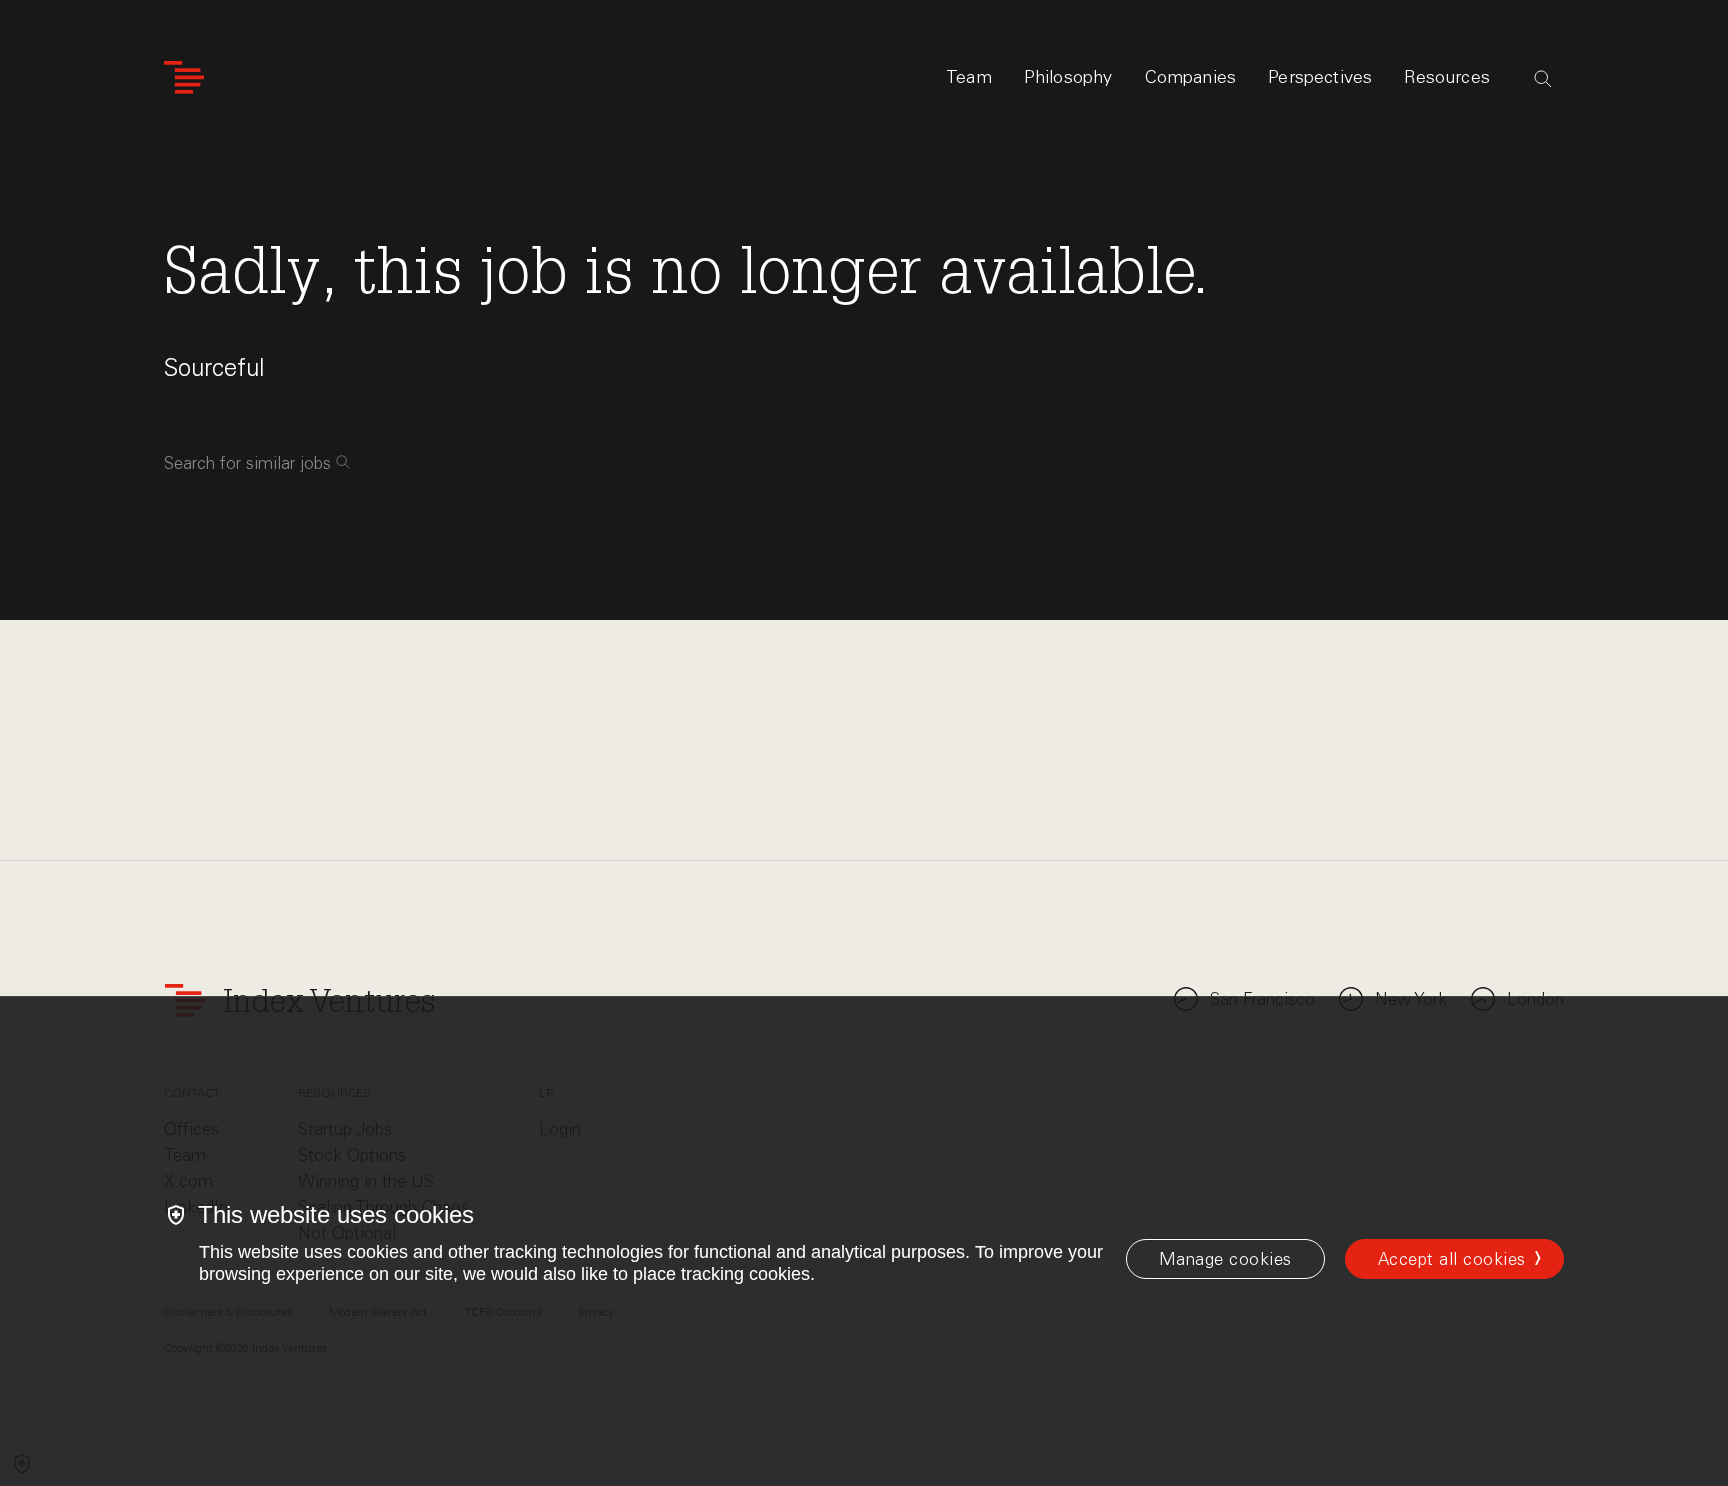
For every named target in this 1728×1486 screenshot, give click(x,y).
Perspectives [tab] (1320, 77)
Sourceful (214, 367)
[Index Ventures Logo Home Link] (184, 77)
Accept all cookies (1452, 1259)
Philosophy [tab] (1068, 77)
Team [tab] (969, 77)
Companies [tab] (1191, 77)
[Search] (1543, 79)
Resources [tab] (1447, 77)
